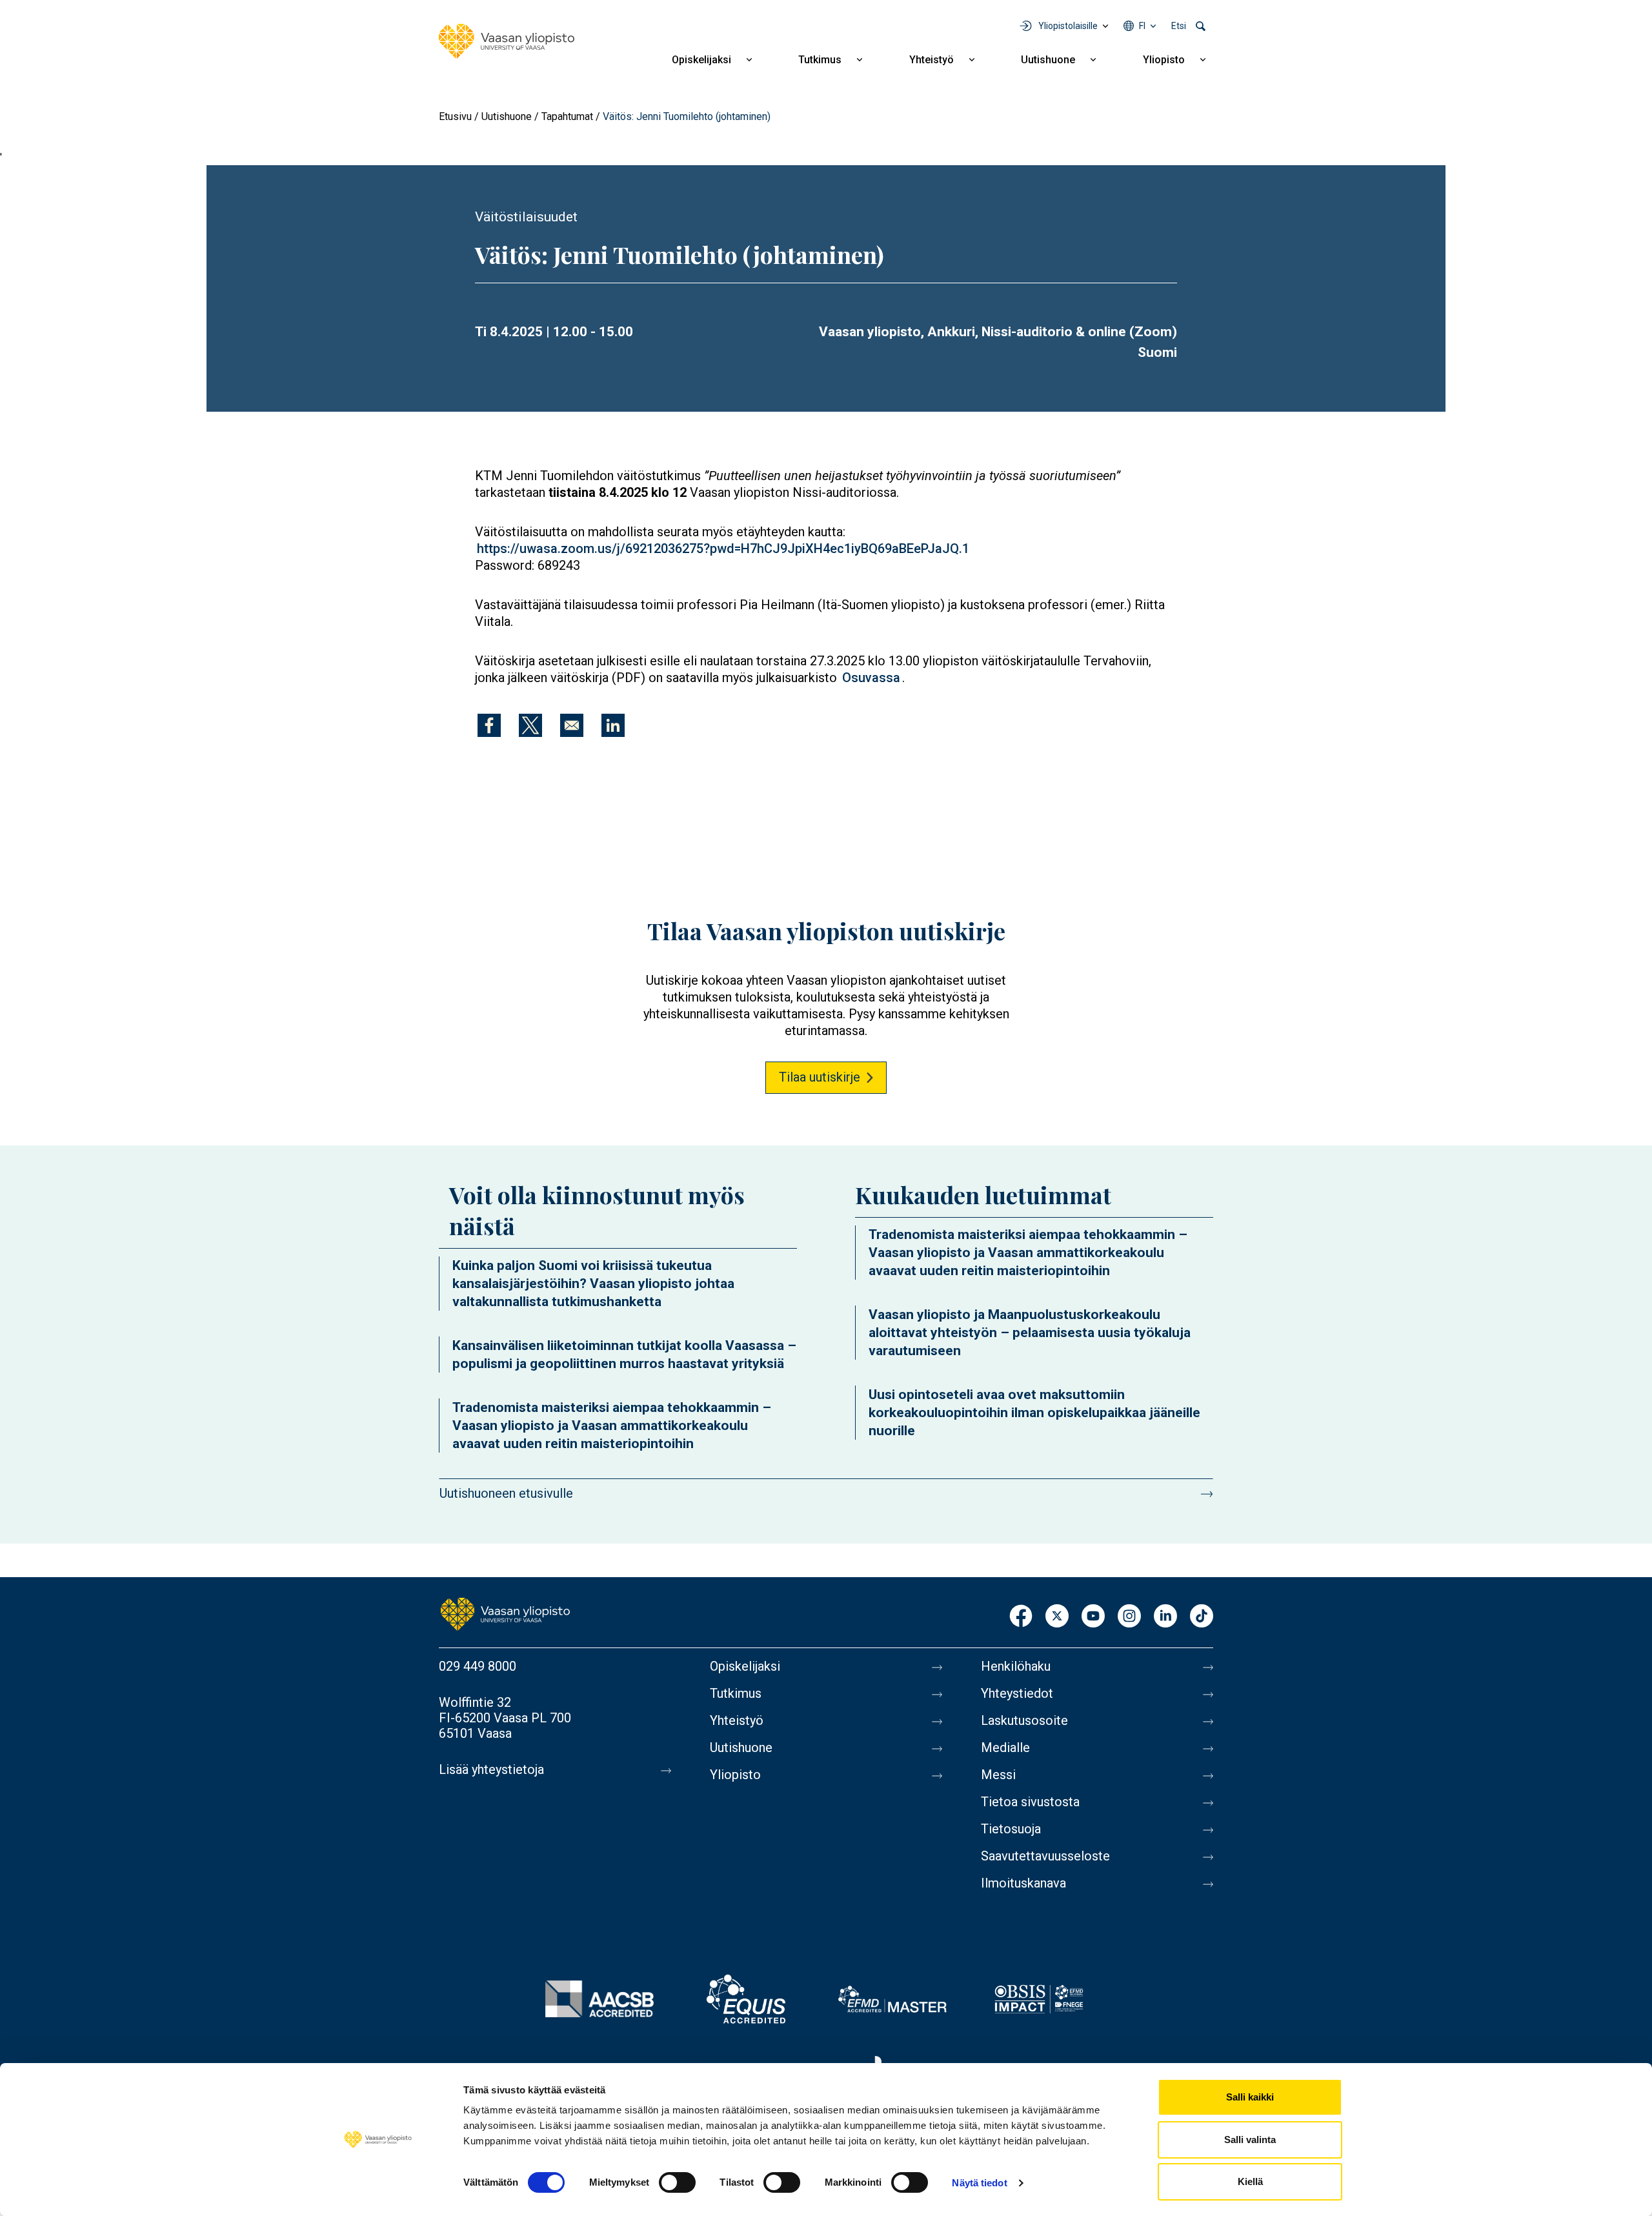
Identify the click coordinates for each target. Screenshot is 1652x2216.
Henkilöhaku (1016, 1666)
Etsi (1179, 26)
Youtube (1093, 1617)
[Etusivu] (507, 41)
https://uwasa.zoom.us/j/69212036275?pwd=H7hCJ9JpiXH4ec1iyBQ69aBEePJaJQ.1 (723, 549)
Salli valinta (1250, 2140)
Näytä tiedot (979, 2183)
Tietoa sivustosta (1030, 1802)
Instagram (1129, 1617)
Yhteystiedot (1017, 1693)
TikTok (1202, 1617)
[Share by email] (572, 725)
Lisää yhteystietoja (491, 1769)
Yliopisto (1164, 60)
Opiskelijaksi (701, 60)
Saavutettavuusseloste (1045, 1856)
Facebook (1021, 1617)
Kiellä (1250, 2181)
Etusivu (455, 116)
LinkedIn (1165, 1617)
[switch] (677, 2182)
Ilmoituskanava (1023, 1883)
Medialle (1005, 1748)
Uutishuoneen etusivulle (506, 1493)
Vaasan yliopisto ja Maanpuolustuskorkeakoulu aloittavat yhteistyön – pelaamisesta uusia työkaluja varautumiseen (1030, 1333)
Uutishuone (1048, 60)
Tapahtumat (567, 116)
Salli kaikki (1250, 2097)
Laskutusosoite (1024, 1720)
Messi (998, 1775)
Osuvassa (871, 678)
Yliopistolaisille (1068, 26)
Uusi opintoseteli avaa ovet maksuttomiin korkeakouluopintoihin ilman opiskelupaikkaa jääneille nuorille (1034, 1413)
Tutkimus (820, 60)
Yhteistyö (932, 60)
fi (1142, 26)
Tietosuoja (1011, 1829)
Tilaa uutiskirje (820, 1077)
